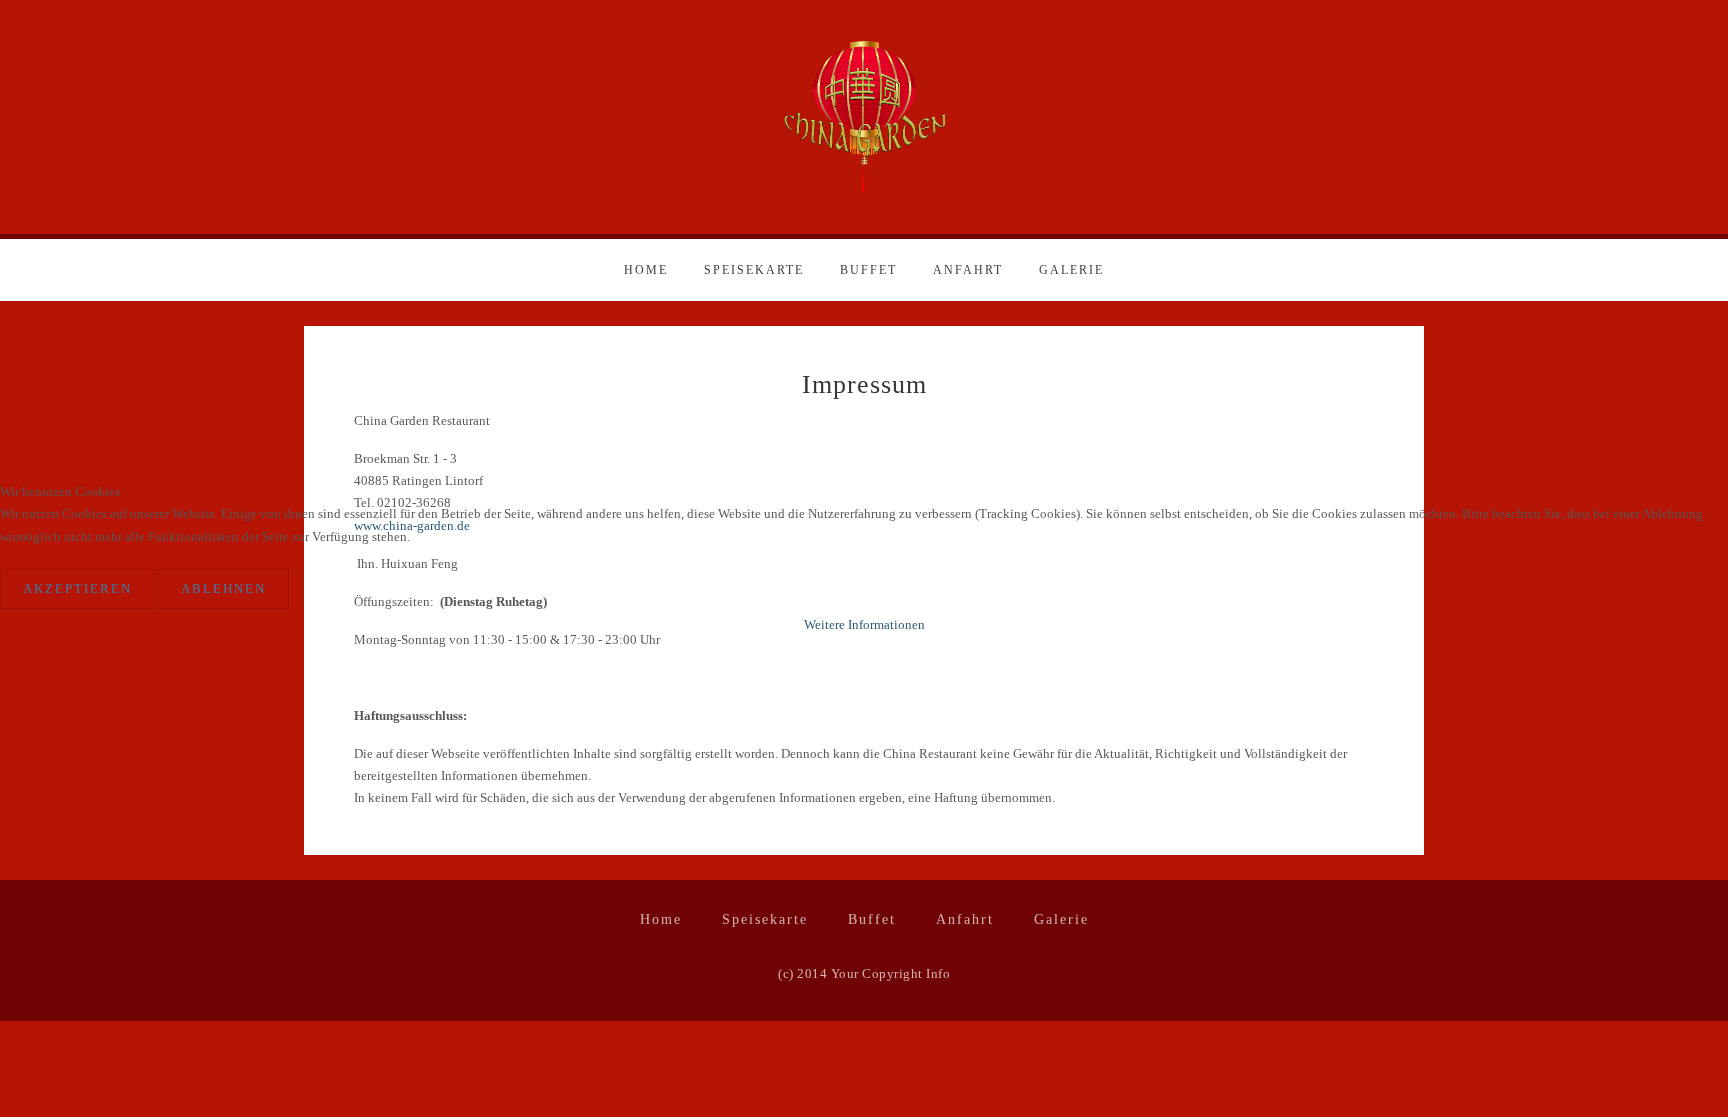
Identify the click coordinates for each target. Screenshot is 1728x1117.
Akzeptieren (77, 588)
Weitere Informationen (864, 624)
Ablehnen (223, 588)
